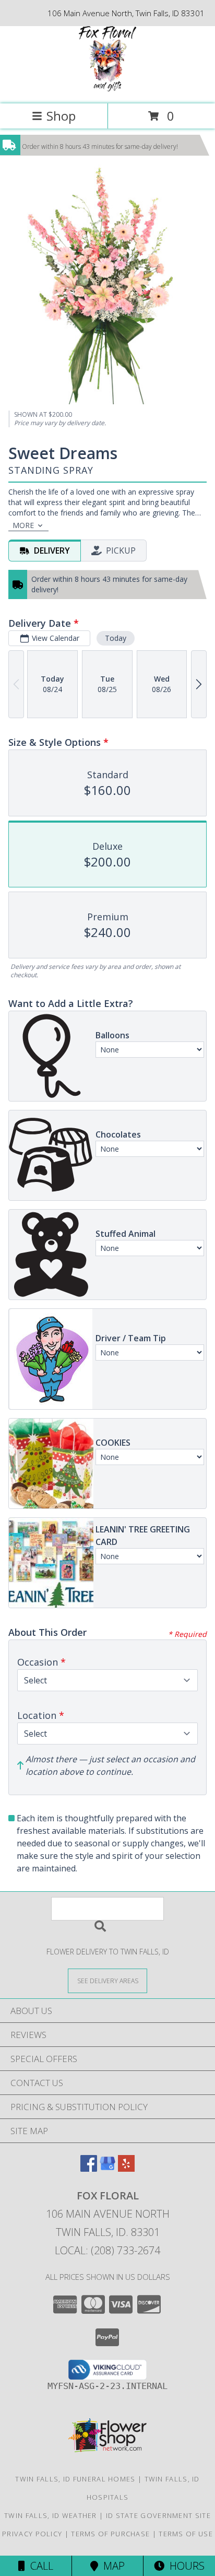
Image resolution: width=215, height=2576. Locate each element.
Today (116, 638)
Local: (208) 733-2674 (107, 2250)
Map (111, 2566)
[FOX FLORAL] (107, 89)
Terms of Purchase (110, 2534)
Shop (61, 116)
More (23, 525)
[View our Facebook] (89, 2168)
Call (39, 2566)
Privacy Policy (32, 2534)
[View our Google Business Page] (107, 2168)
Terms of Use (186, 2534)
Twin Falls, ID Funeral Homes (75, 2479)
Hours (184, 2566)
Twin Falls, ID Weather (51, 2515)
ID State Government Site (158, 2515)
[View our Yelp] (126, 2168)
